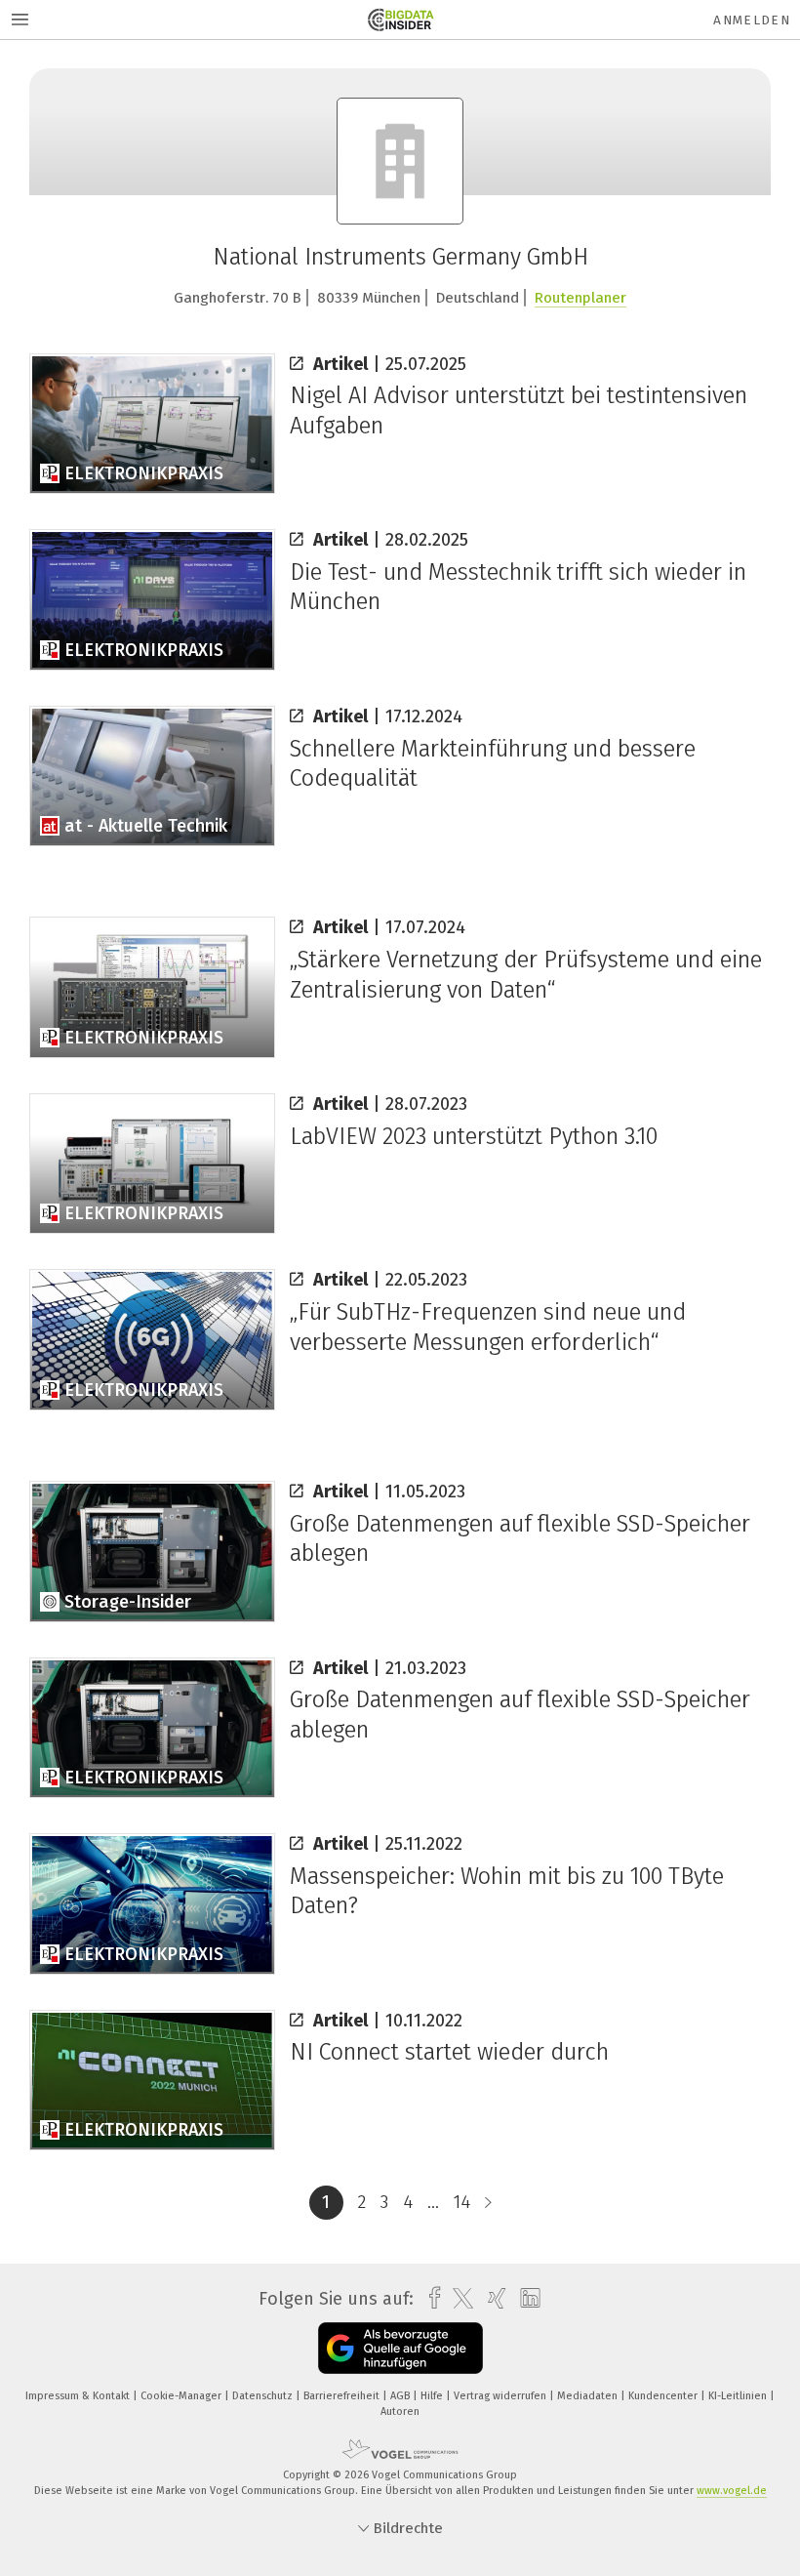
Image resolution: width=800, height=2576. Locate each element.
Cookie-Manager (182, 2396)
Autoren (400, 2412)
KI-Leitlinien (739, 2396)
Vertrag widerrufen (501, 2396)
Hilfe (433, 2396)
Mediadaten (589, 2396)
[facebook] (430, 2298)
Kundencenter (664, 2396)
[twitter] (458, 2299)
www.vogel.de (732, 2491)
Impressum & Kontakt (79, 2396)
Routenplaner (580, 298)
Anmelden (752, 20)
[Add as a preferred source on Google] (400, 2348)
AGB (401, 2396)
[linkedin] (525, 2299)
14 (462, 2202)
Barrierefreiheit (343, 2396)
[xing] (492, 2298)
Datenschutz (264, 2396)
